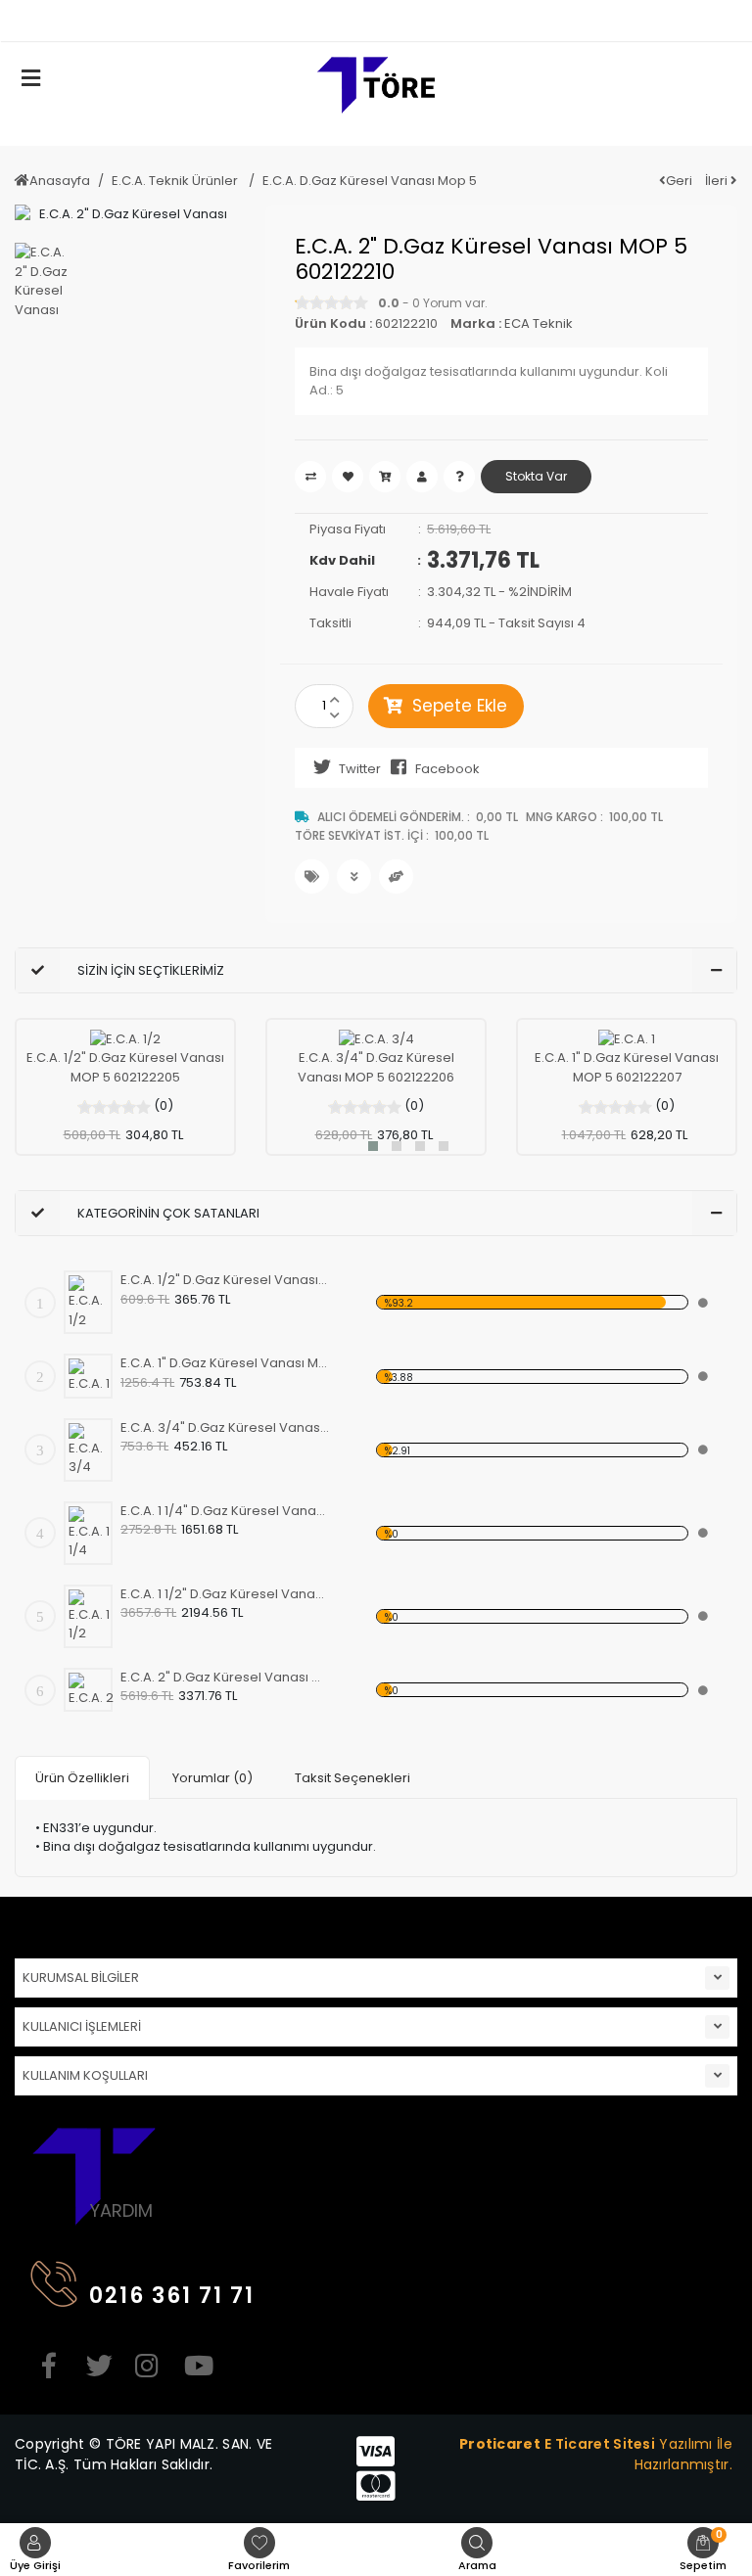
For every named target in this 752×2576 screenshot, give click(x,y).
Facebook (447, 769)
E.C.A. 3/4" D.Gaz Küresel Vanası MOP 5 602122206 (376, 1067)
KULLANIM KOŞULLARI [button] (85, 2075)
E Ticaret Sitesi (600, 2444)
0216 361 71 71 (172, 2296)
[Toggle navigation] (727, 21)
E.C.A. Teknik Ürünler (176, 181)
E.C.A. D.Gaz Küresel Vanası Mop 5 (370, 181)
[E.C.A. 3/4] (376, 1039)
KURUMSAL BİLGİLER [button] (81, 1978)
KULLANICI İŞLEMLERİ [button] (82, 2026)
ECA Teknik (539, 323)
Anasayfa (60, 181)
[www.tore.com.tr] (376, 92)
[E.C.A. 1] (627, 1039)
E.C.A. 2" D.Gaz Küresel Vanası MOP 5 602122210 (225, 1677)
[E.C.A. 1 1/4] (92, 1533)
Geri (679, 181)
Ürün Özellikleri (82, 1778)
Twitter (360, 769)
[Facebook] (49, 2366)
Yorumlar (212, 1778)
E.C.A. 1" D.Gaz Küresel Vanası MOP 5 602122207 (627, 1067)
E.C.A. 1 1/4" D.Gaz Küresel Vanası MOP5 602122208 (225, 1511)
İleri (718, 181)
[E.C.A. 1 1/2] (92, 1616)
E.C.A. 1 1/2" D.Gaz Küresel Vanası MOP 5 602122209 (225, 1594)
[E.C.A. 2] (92, 1690)
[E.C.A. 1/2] (125, 1039)
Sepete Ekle (460, 706)
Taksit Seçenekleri (352, 1778)
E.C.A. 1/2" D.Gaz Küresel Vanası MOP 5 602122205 (125, 1067)
